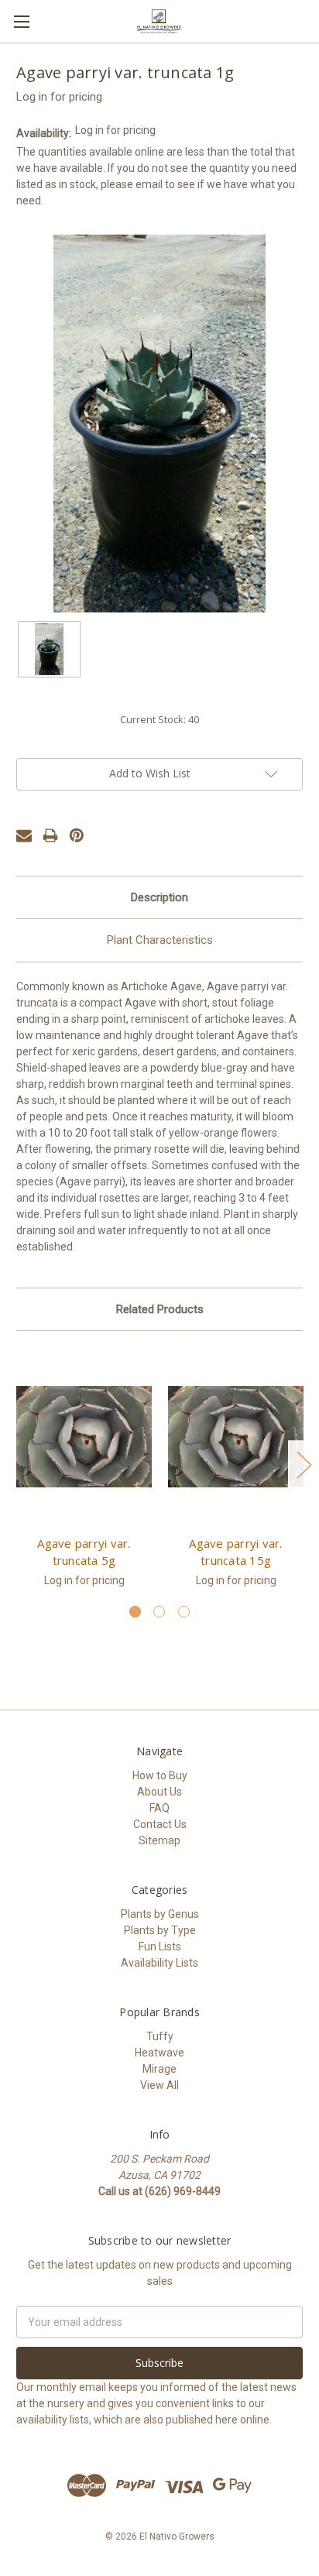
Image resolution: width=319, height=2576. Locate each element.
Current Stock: (159, 719)
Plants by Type (160, 1930)
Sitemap (159, 1840)
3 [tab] (184, 1612)
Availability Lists (159, 1963)
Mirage (159, 2069)
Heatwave (159, 2053)
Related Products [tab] (160, 1309)
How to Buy (160, 1775)
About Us (159, 1792)
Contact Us (160, 1824)
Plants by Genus (160, 1914)
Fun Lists (160, 1947)
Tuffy (160, 2036)
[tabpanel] (84, 1476)
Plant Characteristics (160, 940)
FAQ (159, 1808)
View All (159, 2085)
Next (304, 1465)
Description (159, 897)
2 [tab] (159, 1612)
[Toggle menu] (21, 21)
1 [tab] (135, 1612)
